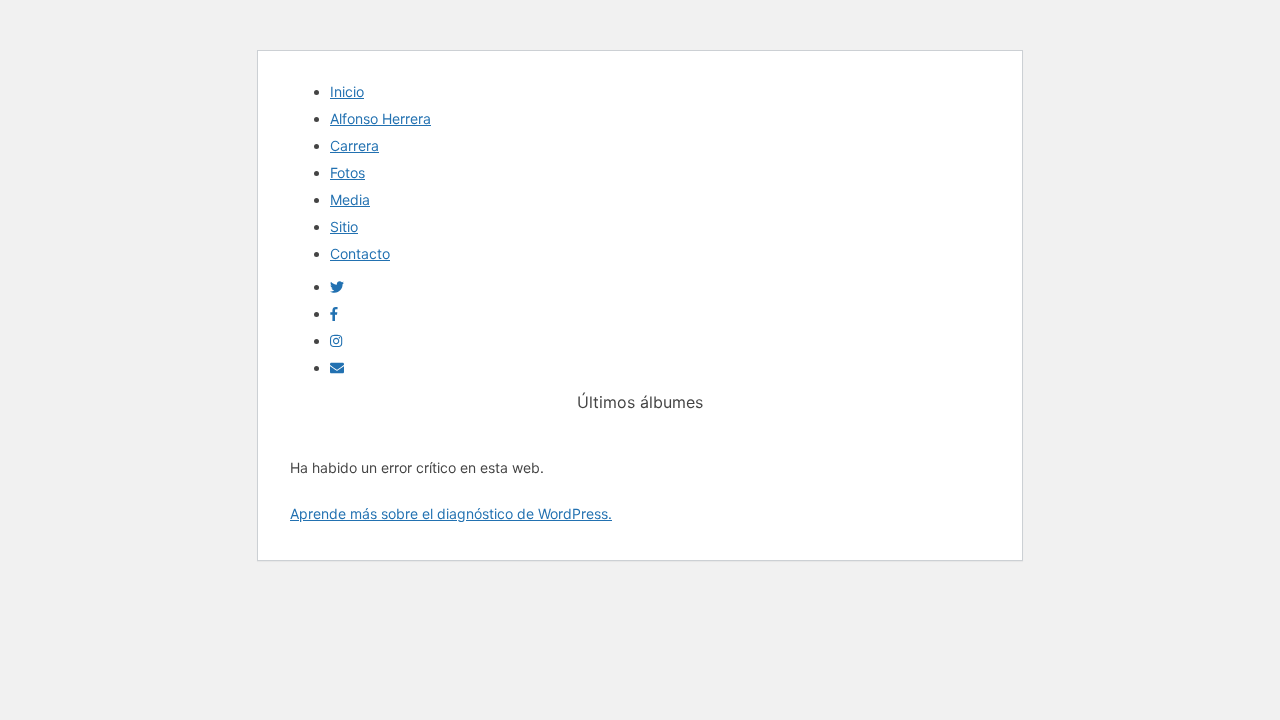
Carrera (354, 145)
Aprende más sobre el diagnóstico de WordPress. (451, 513)
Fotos (347, 172)
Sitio (344, 226)
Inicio (347, 91)
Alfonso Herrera (380, 118)
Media (350, 199)
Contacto (360, 253)
